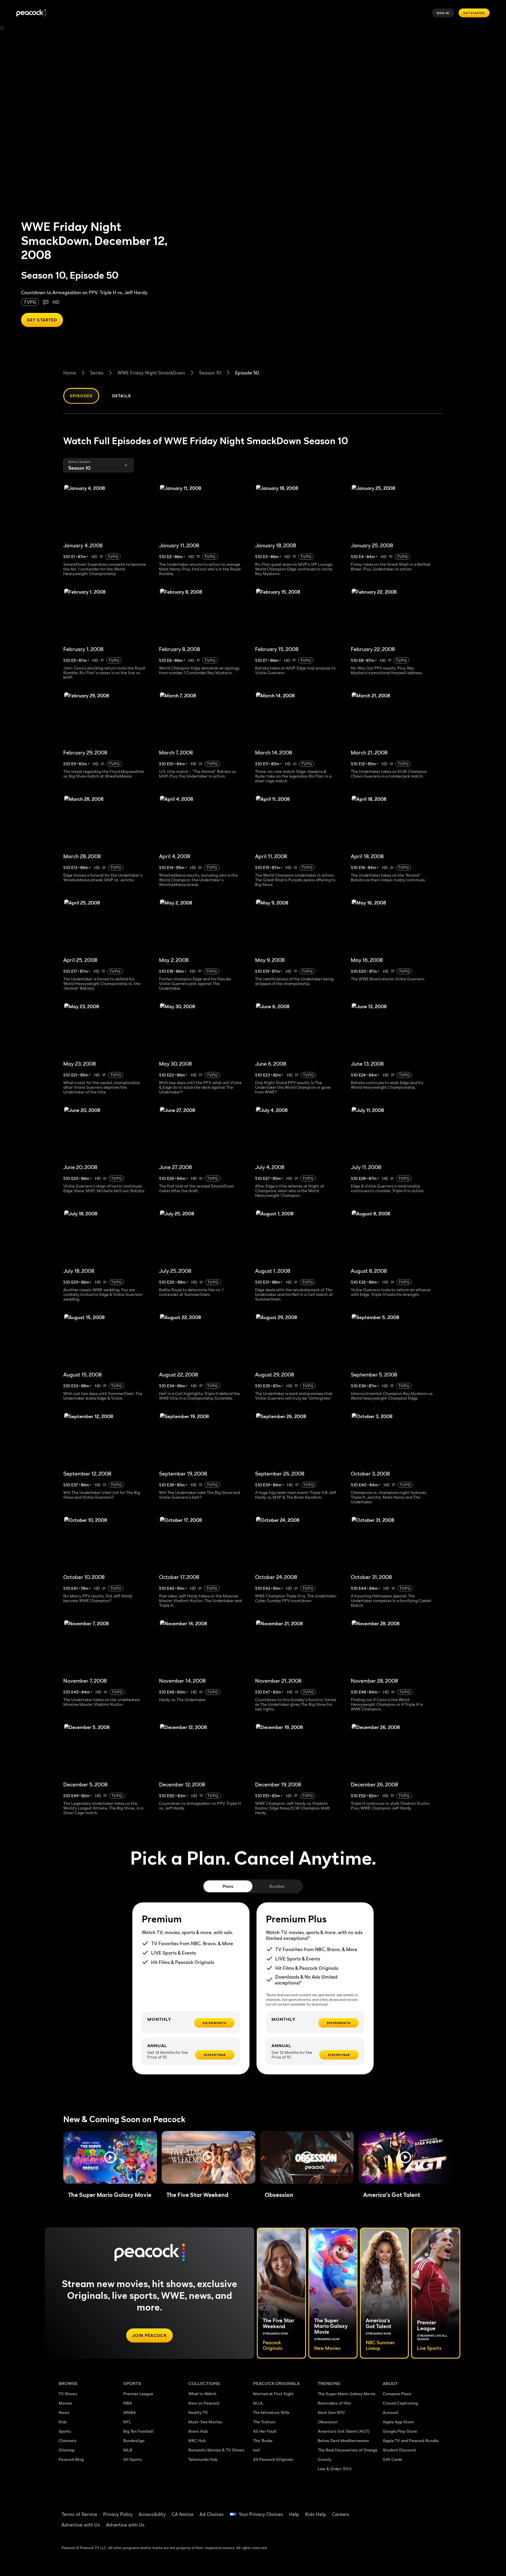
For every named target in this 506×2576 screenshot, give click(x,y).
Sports (65, 2431)
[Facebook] (391, 2510)
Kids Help (316, 2514)
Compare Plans (397, 2394)
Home (70, 373)
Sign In (443, 13)
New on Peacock (204, 2403)
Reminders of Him (334, 2403)
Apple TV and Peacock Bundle (411, 2440)
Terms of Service (79, 2514)
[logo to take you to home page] (31, 13)
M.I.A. (258, 2403)
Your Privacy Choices (261, 2514)
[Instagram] (436, 2510)
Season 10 (210, 373)
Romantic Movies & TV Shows (216, 2450)
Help (294, 2514)
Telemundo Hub (203, 2459)
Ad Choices (212, 2514)
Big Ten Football (138, 2431)
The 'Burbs (263, 2440)
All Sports (133, 2459)
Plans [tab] (228, 1886)
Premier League (138, 2394)
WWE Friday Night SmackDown (151, 373)
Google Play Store (400, 2431)
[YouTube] (421, 2510)
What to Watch (202, 2394)
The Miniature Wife (271, 2412)
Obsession (328, 2422)
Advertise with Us (81, 2525)
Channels (67, 2440)
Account (391, 2412)
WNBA (130, 2412)
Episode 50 (247, 373)
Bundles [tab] (277, 1886)
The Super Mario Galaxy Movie (347, 2394)
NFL (127, 2422)
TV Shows (68, 2394)
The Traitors (264, 2422)
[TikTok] (406, 2510)
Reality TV (198, 2412)
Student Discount (399, 2450)
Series (97, 373)
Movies (65, 2403)
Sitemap (67, 2450)
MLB (128, 2450)
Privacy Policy (118, 2514)
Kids (63, 2422)
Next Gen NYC (331, 2412)
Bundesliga (134, 2440)
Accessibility (152, 2514)
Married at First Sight (273, 2394)
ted (256, 2450)
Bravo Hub (198, 2431)
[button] (110, 2157)
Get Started (474, 13)
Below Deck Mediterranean (343, 2440)
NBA (128, 2403)
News (64, 2412)
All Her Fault (265, 2431)
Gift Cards (393, 2459)
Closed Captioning (400, 2403)
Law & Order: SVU (335, 2469)
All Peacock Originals (273, 2459)
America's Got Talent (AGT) (344, 2431)
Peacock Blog (71, 2459)
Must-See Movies (205, 2422)
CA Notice (183, 2514)
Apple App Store (398, 2422)
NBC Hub (197, 2440)
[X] (391, 2527)
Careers (341, 2514)
